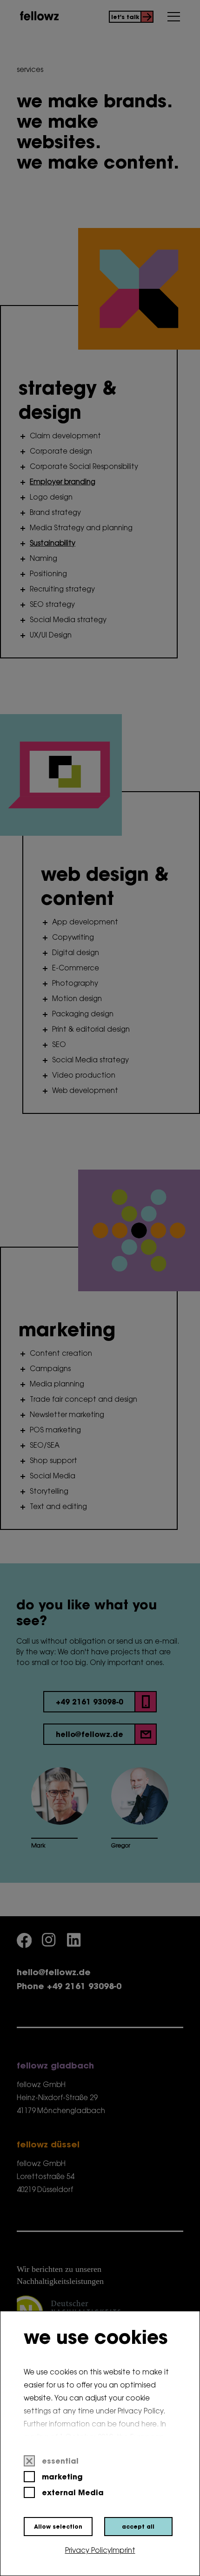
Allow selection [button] (58, 2527)
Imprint (123, 2551)
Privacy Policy (88, 2551)
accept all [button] (138, 2527)
